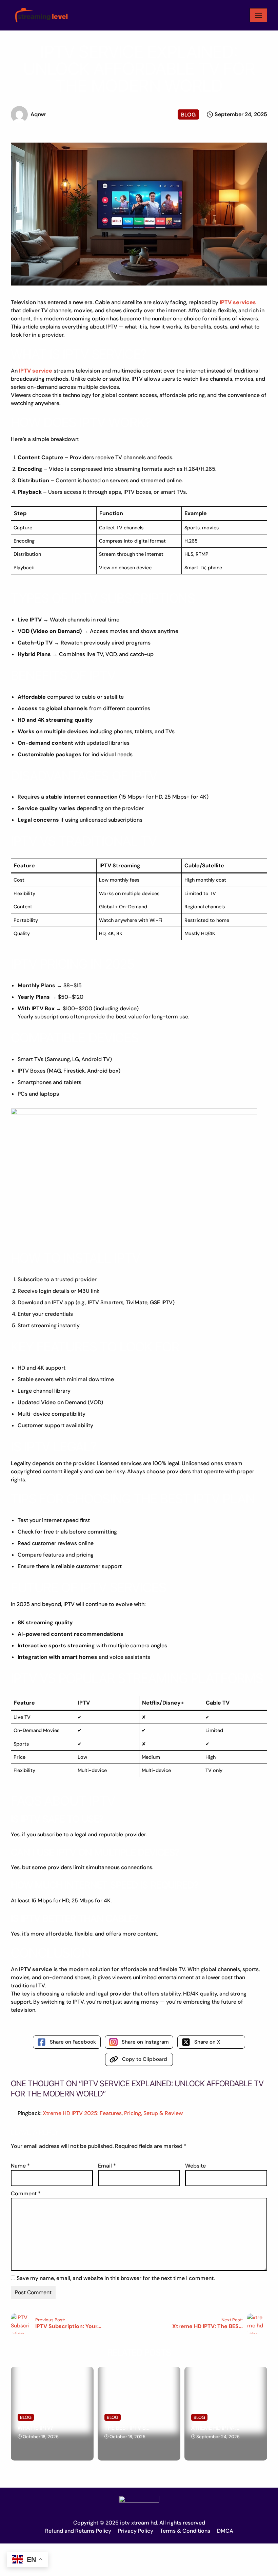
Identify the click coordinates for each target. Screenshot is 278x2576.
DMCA (225, 2531)
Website (195, 2166)
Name (20, 2166)
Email (107, 2166)
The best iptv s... (127, 2428)
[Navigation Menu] (258, 15)
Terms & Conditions (185, 2531)
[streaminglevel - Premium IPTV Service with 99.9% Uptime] (40, 15)
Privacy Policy (136, 2531)
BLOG (188, 115)
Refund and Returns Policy (78, 2531)
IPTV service (36, 371)
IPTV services (238, 302)
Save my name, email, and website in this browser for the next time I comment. (116, 2278)
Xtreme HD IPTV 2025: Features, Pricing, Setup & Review (113, 2113)
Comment (26, 2193)
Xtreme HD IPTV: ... (215, 2428)
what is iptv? (35, 2428)
